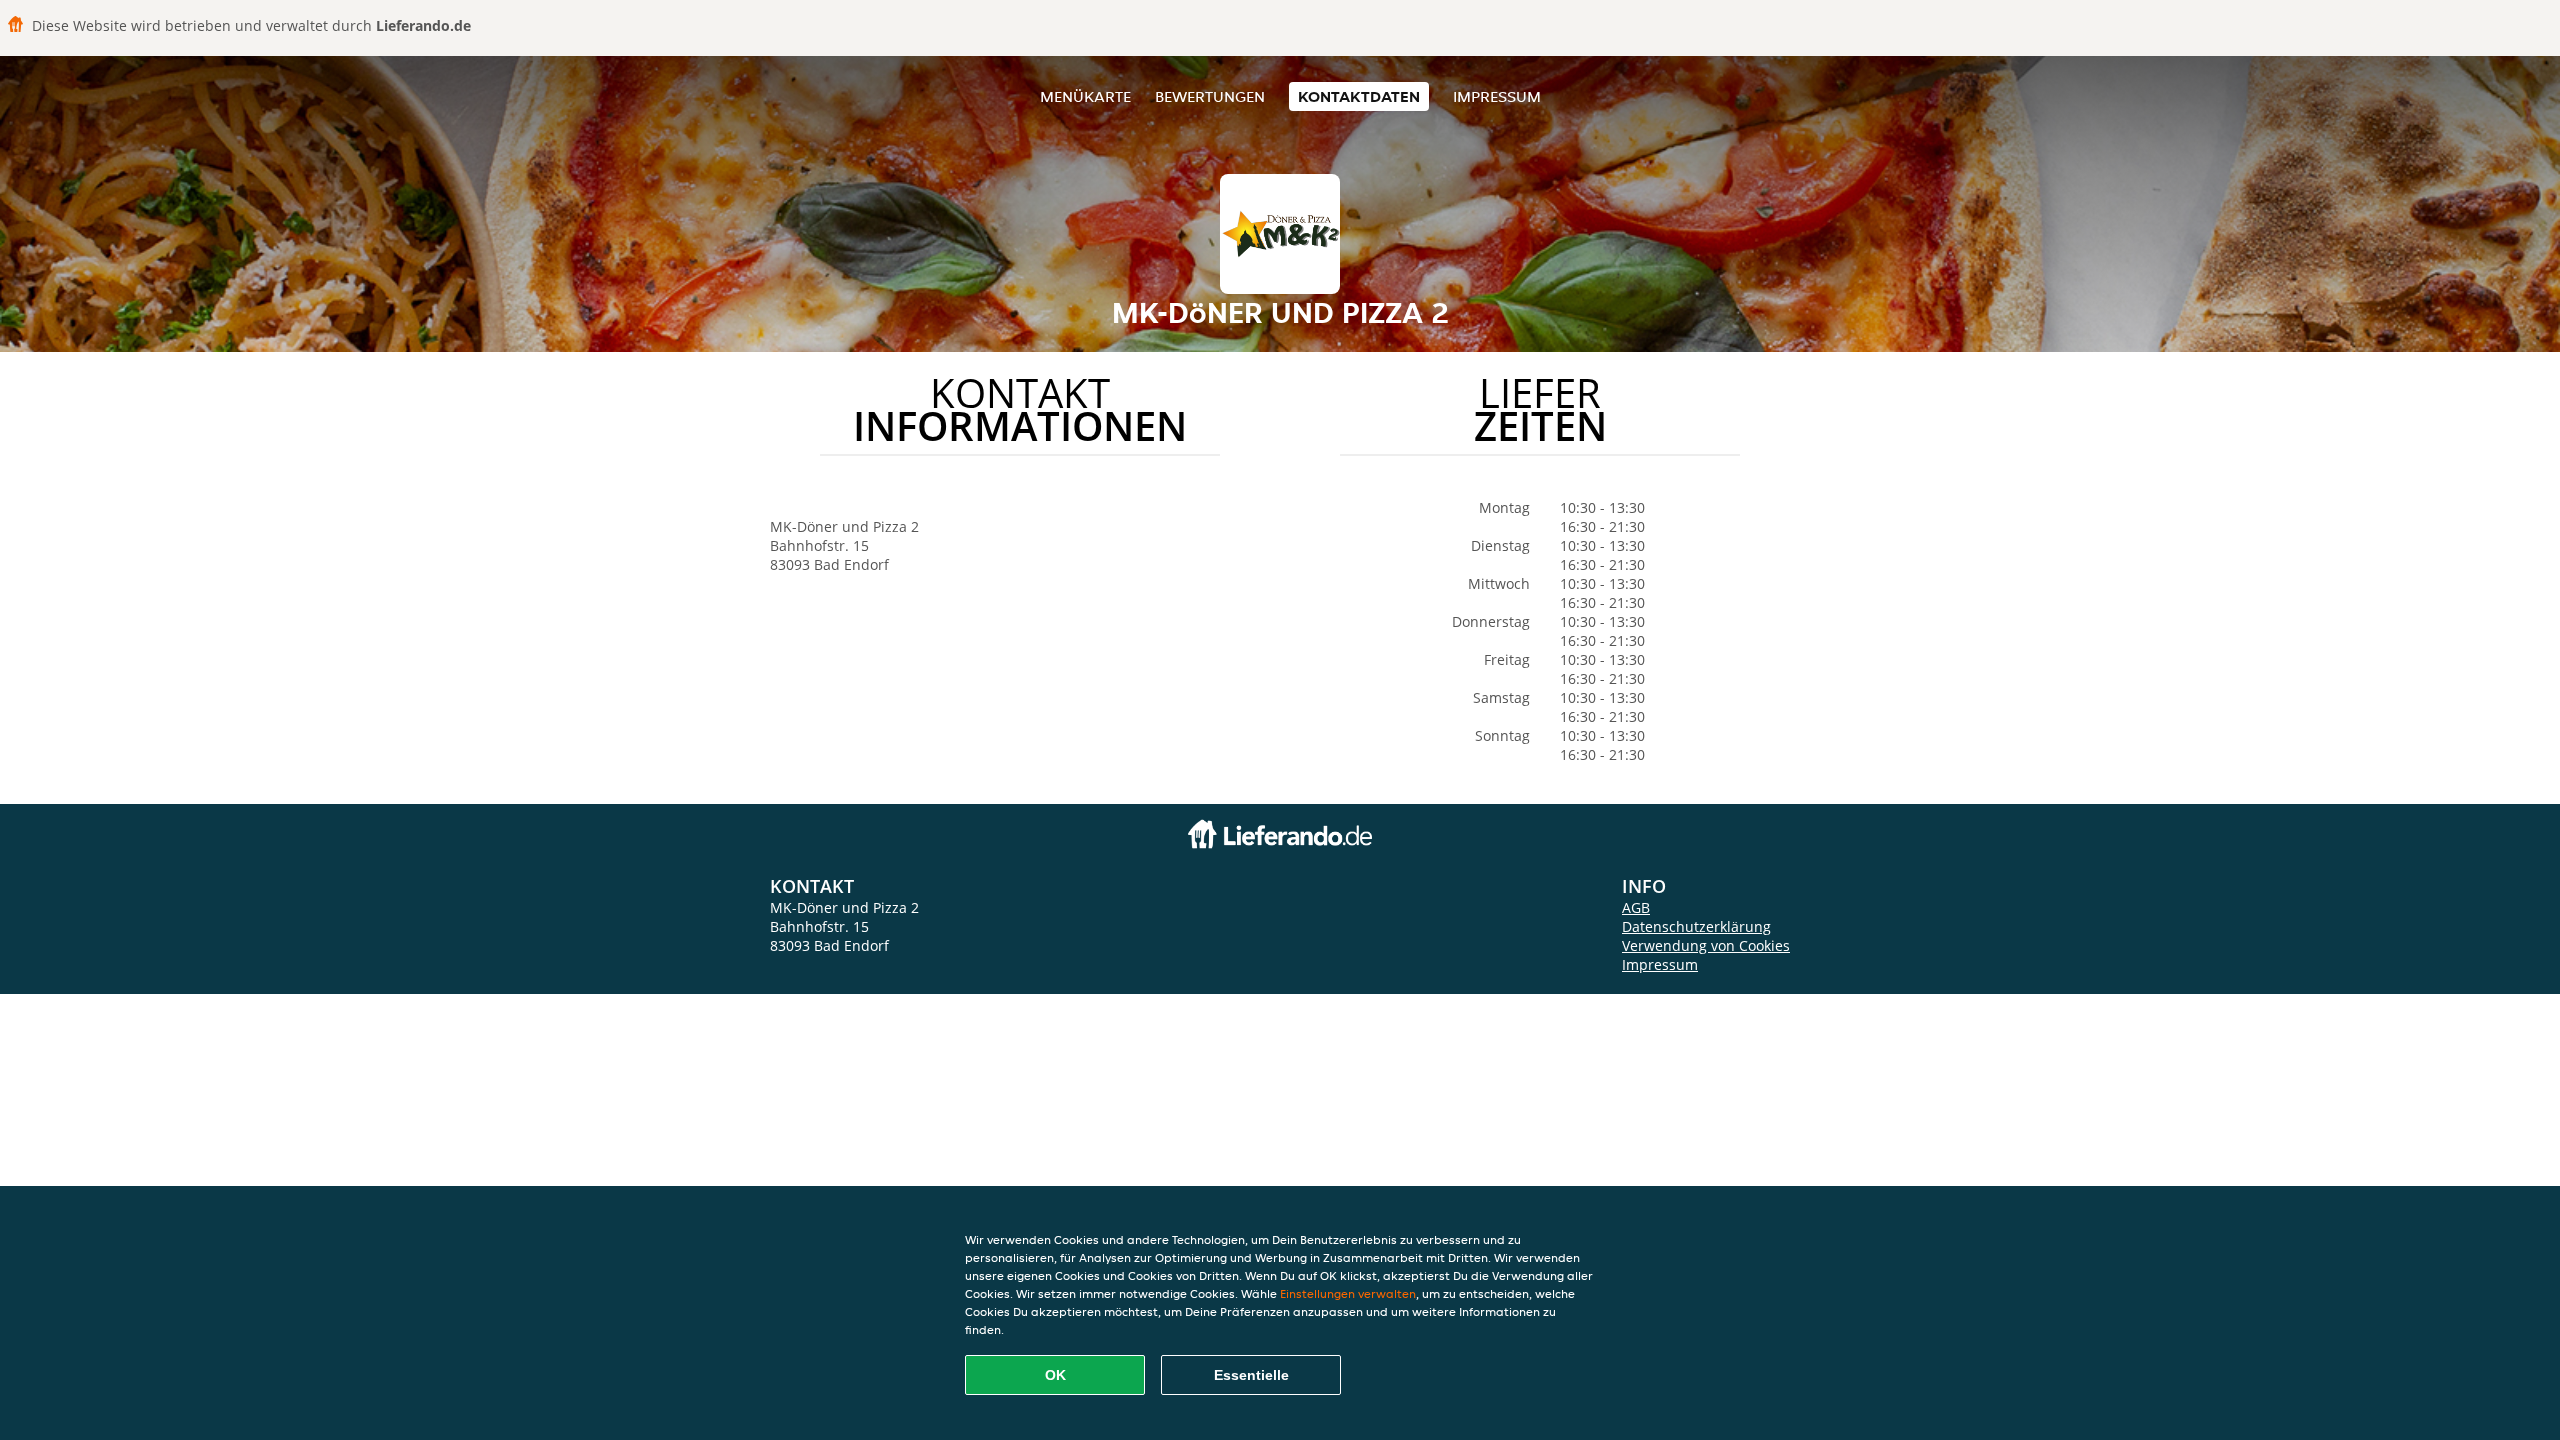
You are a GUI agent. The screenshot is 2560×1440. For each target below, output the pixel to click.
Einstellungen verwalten (1348, 1293)
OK (1055, 1375)
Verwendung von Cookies (1706, 945)
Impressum (1497, 96)
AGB (1636, 907)
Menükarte (1085, 96)
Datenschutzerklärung (1696, 926)
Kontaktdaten (1359, 96)
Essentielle (1251, 1375)
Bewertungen (1210, 96)
